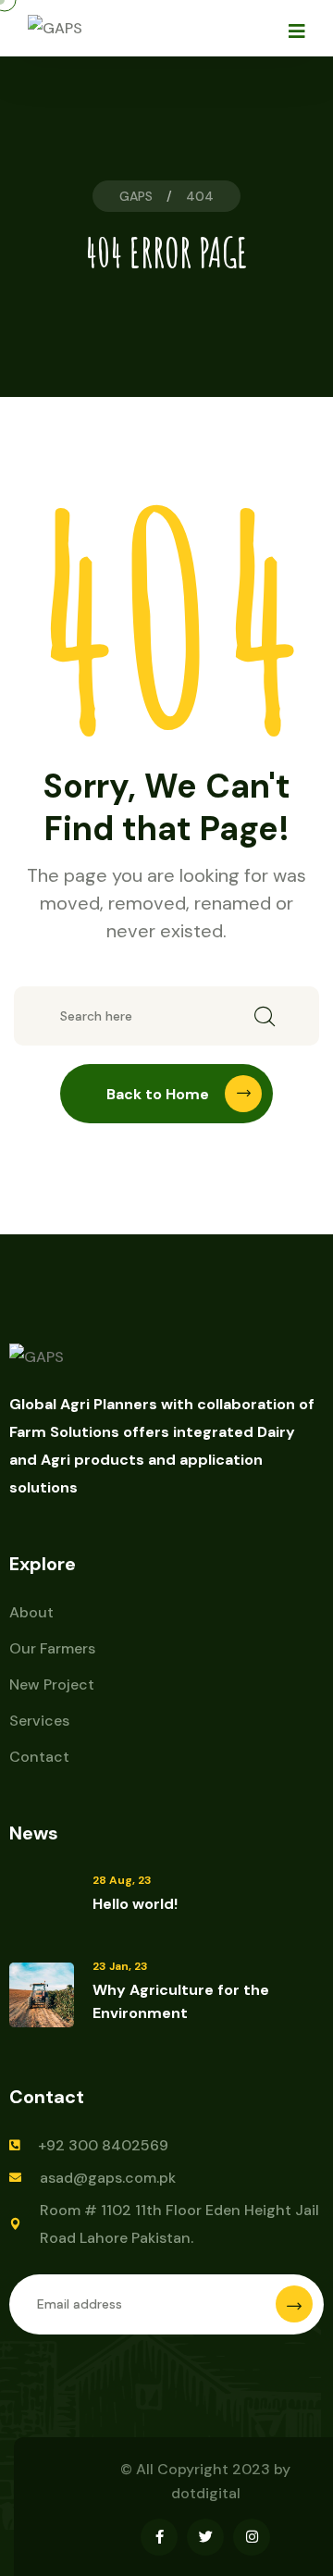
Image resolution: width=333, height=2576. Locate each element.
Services (39, 1721)
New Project (52, 1684)
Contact (39, 1757)
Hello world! (135, 1904)
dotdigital (206, 2493)
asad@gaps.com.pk (108, 2178)
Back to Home (158, 1094)
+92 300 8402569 (103, 2145)
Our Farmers (52, 1648)
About (31, 1612)
